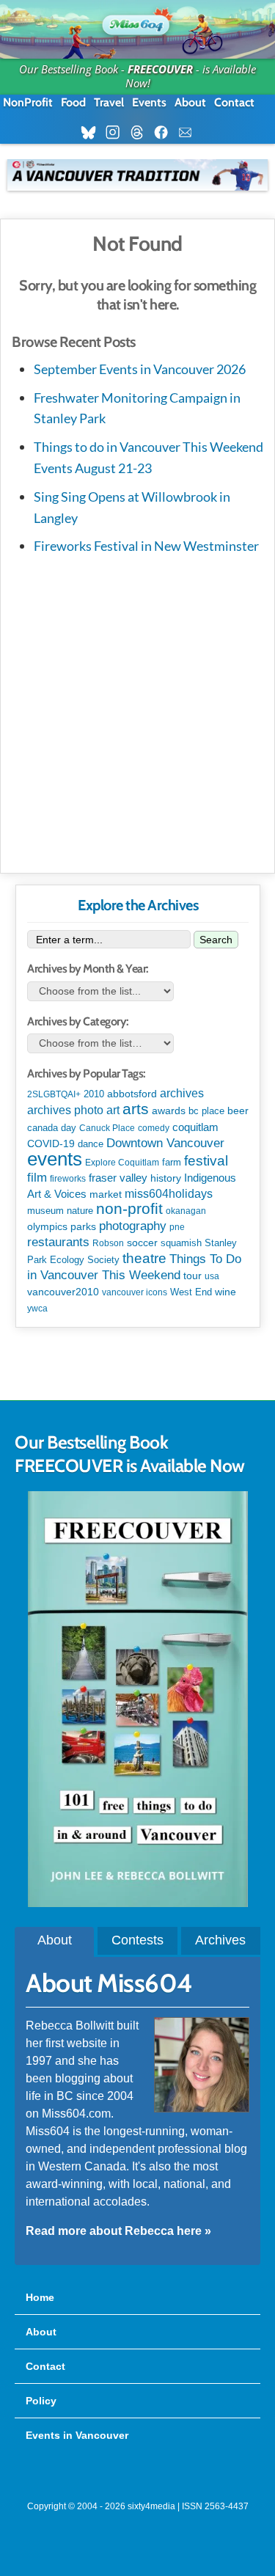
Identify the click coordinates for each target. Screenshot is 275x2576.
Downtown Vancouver (165, 1143)
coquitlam (195, 1127)
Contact (234, 102)
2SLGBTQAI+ (54, 1094)
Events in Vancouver (77, 2435)
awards (169, 1110)
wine (225, 1292)
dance (91, 1144)
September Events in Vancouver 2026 (140, 369)
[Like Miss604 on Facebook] (165, 133)
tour (192, 1276)
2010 (94, 1094)
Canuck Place (107, 1128)
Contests (137, 1940)
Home (40, 2297)
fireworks (68, 1179)
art (113, 1110)
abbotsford (132, 1094)
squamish (181, 1243)
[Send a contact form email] (190, 133)
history (166, 1178)
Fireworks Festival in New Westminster (146, 546)
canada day (52, 1128)
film (37, 1178)
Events (149, 102)
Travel (109, 102)
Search (216, 940)
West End (191, 1292)
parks (83, 1226)
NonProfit (28, 102)
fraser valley (118, 1178)
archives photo (65, 1110)
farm (172, 1163)
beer (238, 1110)
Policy (41, 2401)
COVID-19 (51, 1144)
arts (136, 1109)
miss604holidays (169, 1193)
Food (73, 102)
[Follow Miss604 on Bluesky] (93, 133)
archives (182, 1093)
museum (45, 1211)
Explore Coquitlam (122, 1163)
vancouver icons (135, 1292)
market (106, 1194)
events (55, 1159)
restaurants (58, 1242)
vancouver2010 (63, 1292)
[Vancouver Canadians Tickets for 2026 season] (137, 175)
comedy (154, 1128)
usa (212, 1276)
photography (133, 1226)
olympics (47, 1227)
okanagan (186, 1211)
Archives (220, 1940)
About (190, 102)
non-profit (129, 1208)
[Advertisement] (137, 711)
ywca (37, 1309)
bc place (206, 1111)
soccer (142, 1243)
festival (206, 1161)
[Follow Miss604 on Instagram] (117, 133)
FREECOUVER (160, 69)
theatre (144, 1258)
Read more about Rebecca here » (118, 2231)
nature (80, 1211)
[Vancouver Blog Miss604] (137, 22)
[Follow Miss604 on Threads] (141, 133)
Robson (108, 1243)
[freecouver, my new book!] (138, 1903)
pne (177, 1227)
